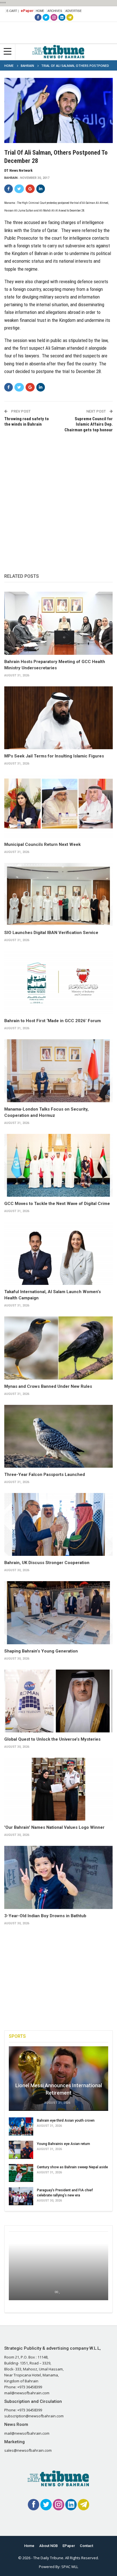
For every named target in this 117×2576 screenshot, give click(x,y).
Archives (55, 11)
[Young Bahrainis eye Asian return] (21, 2150)
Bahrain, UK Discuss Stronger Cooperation (47, 1563)
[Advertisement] (58, 497)
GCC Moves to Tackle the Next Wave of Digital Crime (57, 1204)
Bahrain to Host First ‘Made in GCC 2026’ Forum (53, 1021)
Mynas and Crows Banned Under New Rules (48, 1386)
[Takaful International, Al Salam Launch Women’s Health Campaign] (58, 1254)
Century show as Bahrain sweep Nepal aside (72, 2167)
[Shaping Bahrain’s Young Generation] (58, 1613)
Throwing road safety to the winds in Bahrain (27, 422)
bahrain (11, 178)
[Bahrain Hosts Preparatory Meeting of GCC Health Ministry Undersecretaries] (58, 623)
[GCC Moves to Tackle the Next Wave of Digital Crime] (58, 1165)
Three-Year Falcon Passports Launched (45, 1475)
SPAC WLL (70, 2567)
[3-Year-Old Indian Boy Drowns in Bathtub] (58, 1877)
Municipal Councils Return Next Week (42, 844)
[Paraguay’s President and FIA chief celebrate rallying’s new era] (21, 2196)
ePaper (27, 11)
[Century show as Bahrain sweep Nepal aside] (21, 2173)
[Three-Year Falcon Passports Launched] (58, 1436)
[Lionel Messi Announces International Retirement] (58, 2079)
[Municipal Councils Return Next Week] (58, 806)
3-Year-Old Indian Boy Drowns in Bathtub (45, 1916)
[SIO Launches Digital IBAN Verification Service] (58, 894)
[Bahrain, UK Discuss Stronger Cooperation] (58, 1525)
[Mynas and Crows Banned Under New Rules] (58, 1348)
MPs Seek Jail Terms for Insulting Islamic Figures (54, 756)
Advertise (74, 11)
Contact (86, 2546)
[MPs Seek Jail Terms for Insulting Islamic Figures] (58, 718)
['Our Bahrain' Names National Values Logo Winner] (58, 1789)
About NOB (48, 2546)
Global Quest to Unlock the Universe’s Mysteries (52, 1739)
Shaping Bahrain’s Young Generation (41, 1651)
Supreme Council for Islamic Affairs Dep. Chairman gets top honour (89, 424)
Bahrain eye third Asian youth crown (66, 2120)
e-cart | (13, 11)
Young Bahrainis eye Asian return (63, 2144)
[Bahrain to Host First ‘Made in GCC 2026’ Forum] (58, 983)
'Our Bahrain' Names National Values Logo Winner (54, 1827)
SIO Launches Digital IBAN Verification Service (51, 933)
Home (40, 11)
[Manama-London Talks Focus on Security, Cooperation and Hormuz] (58, 1071)
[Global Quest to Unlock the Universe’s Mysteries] (58, 1701)
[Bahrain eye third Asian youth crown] (21, 2126)
